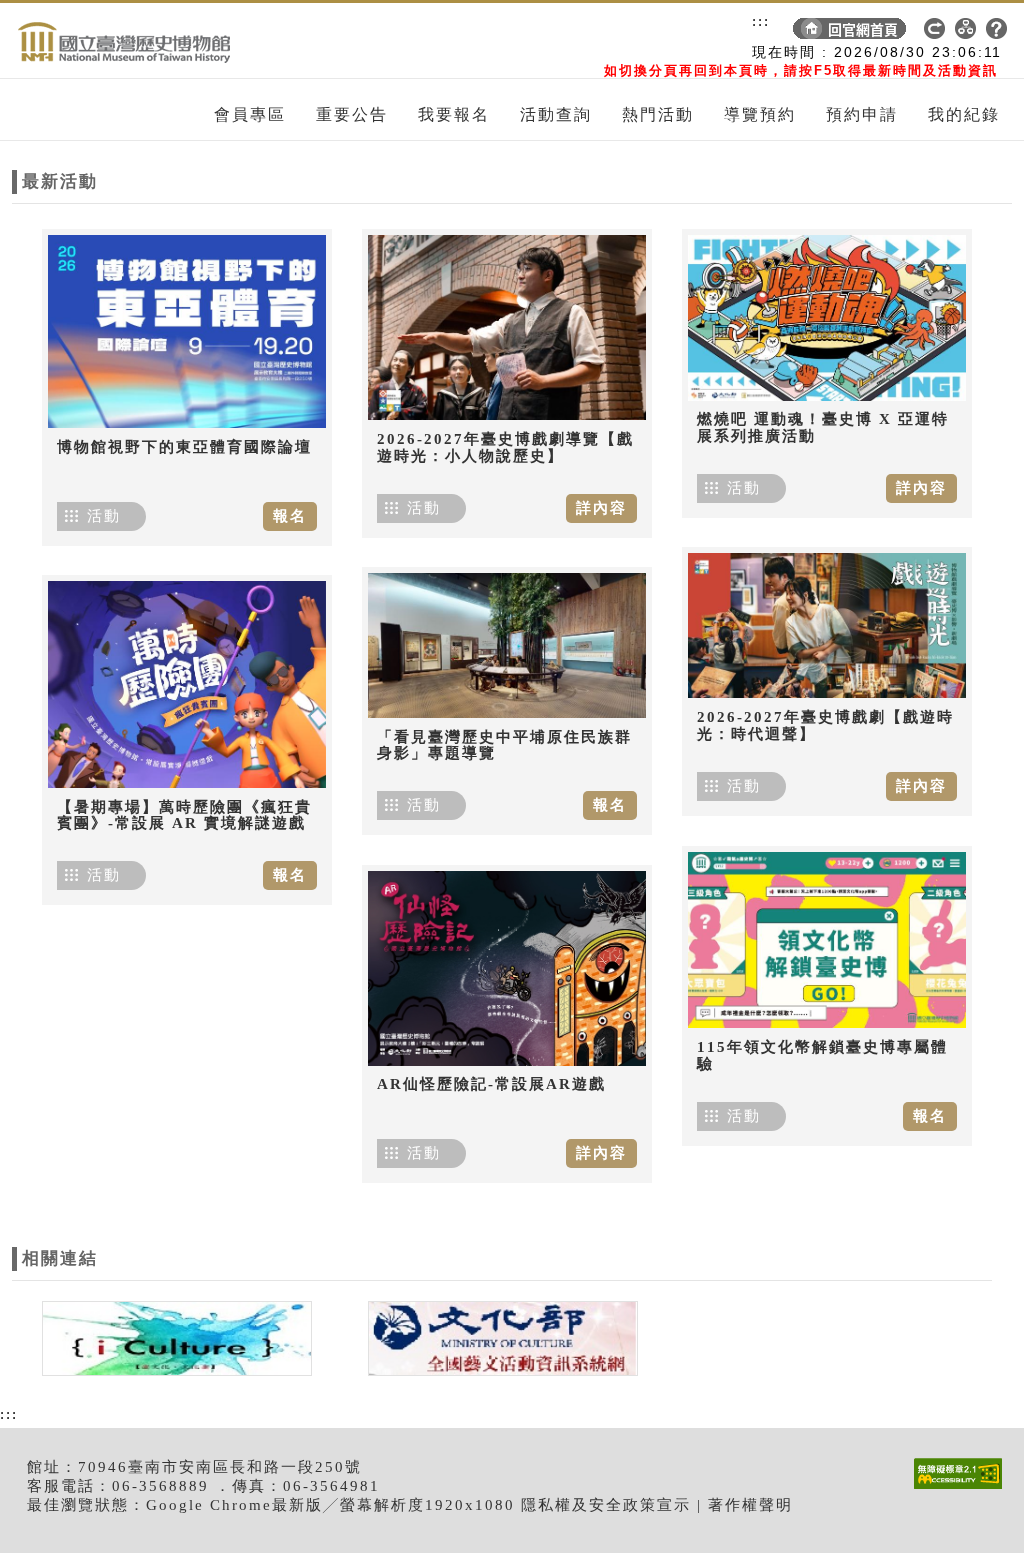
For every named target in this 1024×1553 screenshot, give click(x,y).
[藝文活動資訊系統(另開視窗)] (498, 1337)
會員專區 (250, 114)
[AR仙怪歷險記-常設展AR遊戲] (507, 968)
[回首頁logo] (127, 41)
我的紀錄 (964, 114)
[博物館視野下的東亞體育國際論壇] (187, 331)
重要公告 (352, 114)
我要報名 (454, 114)
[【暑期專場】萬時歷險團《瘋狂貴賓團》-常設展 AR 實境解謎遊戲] (187, 684)
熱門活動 (658, 114)
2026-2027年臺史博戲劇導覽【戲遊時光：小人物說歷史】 (505, 447)
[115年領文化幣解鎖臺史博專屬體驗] (827, 940)
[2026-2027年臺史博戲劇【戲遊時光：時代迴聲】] (827, 625)
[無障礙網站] (963, 1488)
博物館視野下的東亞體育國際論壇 (184, 447)
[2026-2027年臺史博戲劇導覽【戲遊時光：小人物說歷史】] (507, 327)
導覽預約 (760, 114)
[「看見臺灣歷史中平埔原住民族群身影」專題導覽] (507, 645)
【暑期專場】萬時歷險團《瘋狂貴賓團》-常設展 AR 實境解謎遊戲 (184, 815)
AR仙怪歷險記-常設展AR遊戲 (491, 1084)
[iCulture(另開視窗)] (175, 1337)
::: (761, 21)
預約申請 (862, 114)
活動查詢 (556, 114)
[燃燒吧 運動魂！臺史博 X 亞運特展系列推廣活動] (827, 317)
